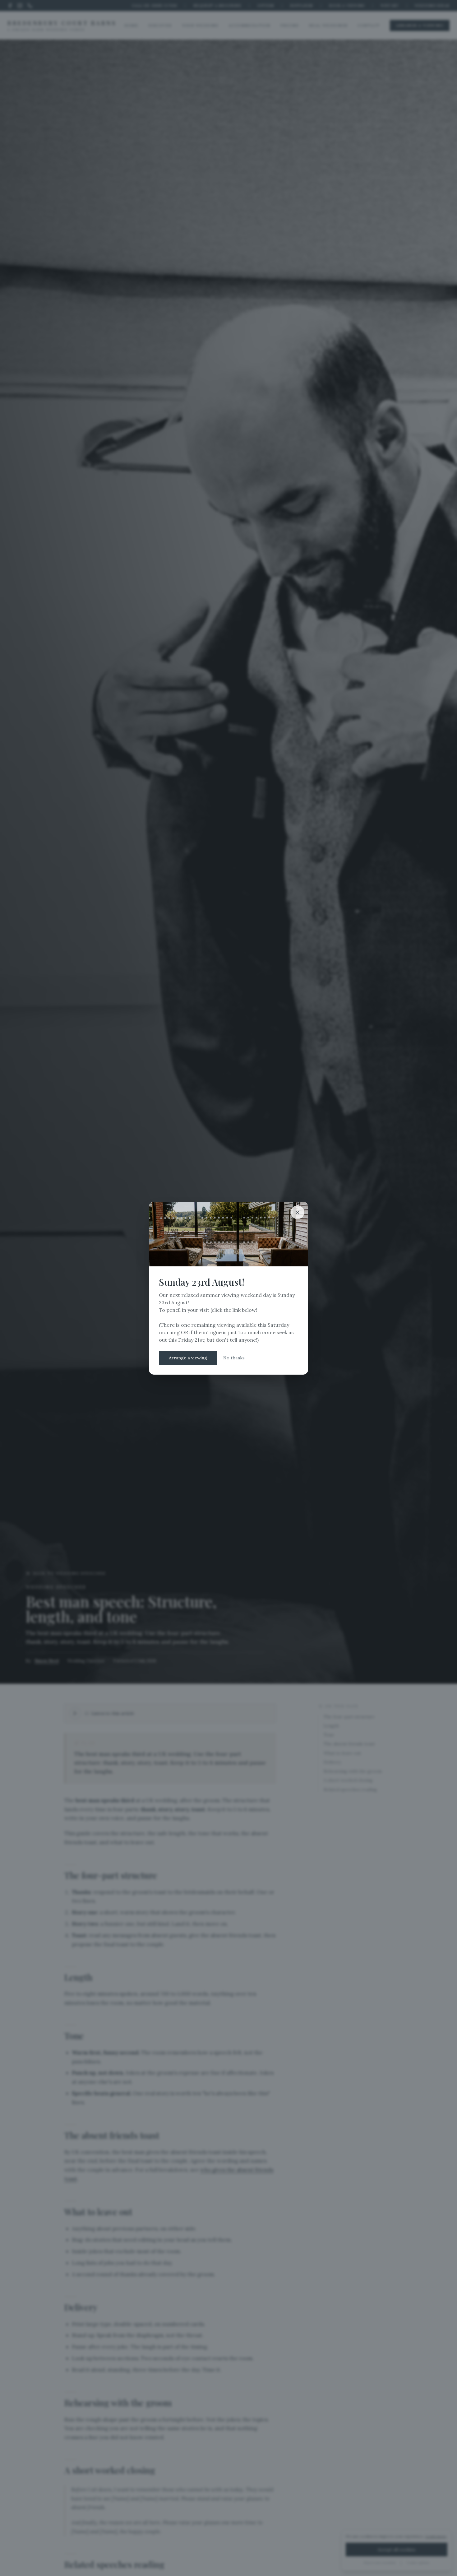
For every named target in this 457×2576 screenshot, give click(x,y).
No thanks (234, 1358)
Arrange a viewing (188, 1358)
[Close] (298, 1212)
